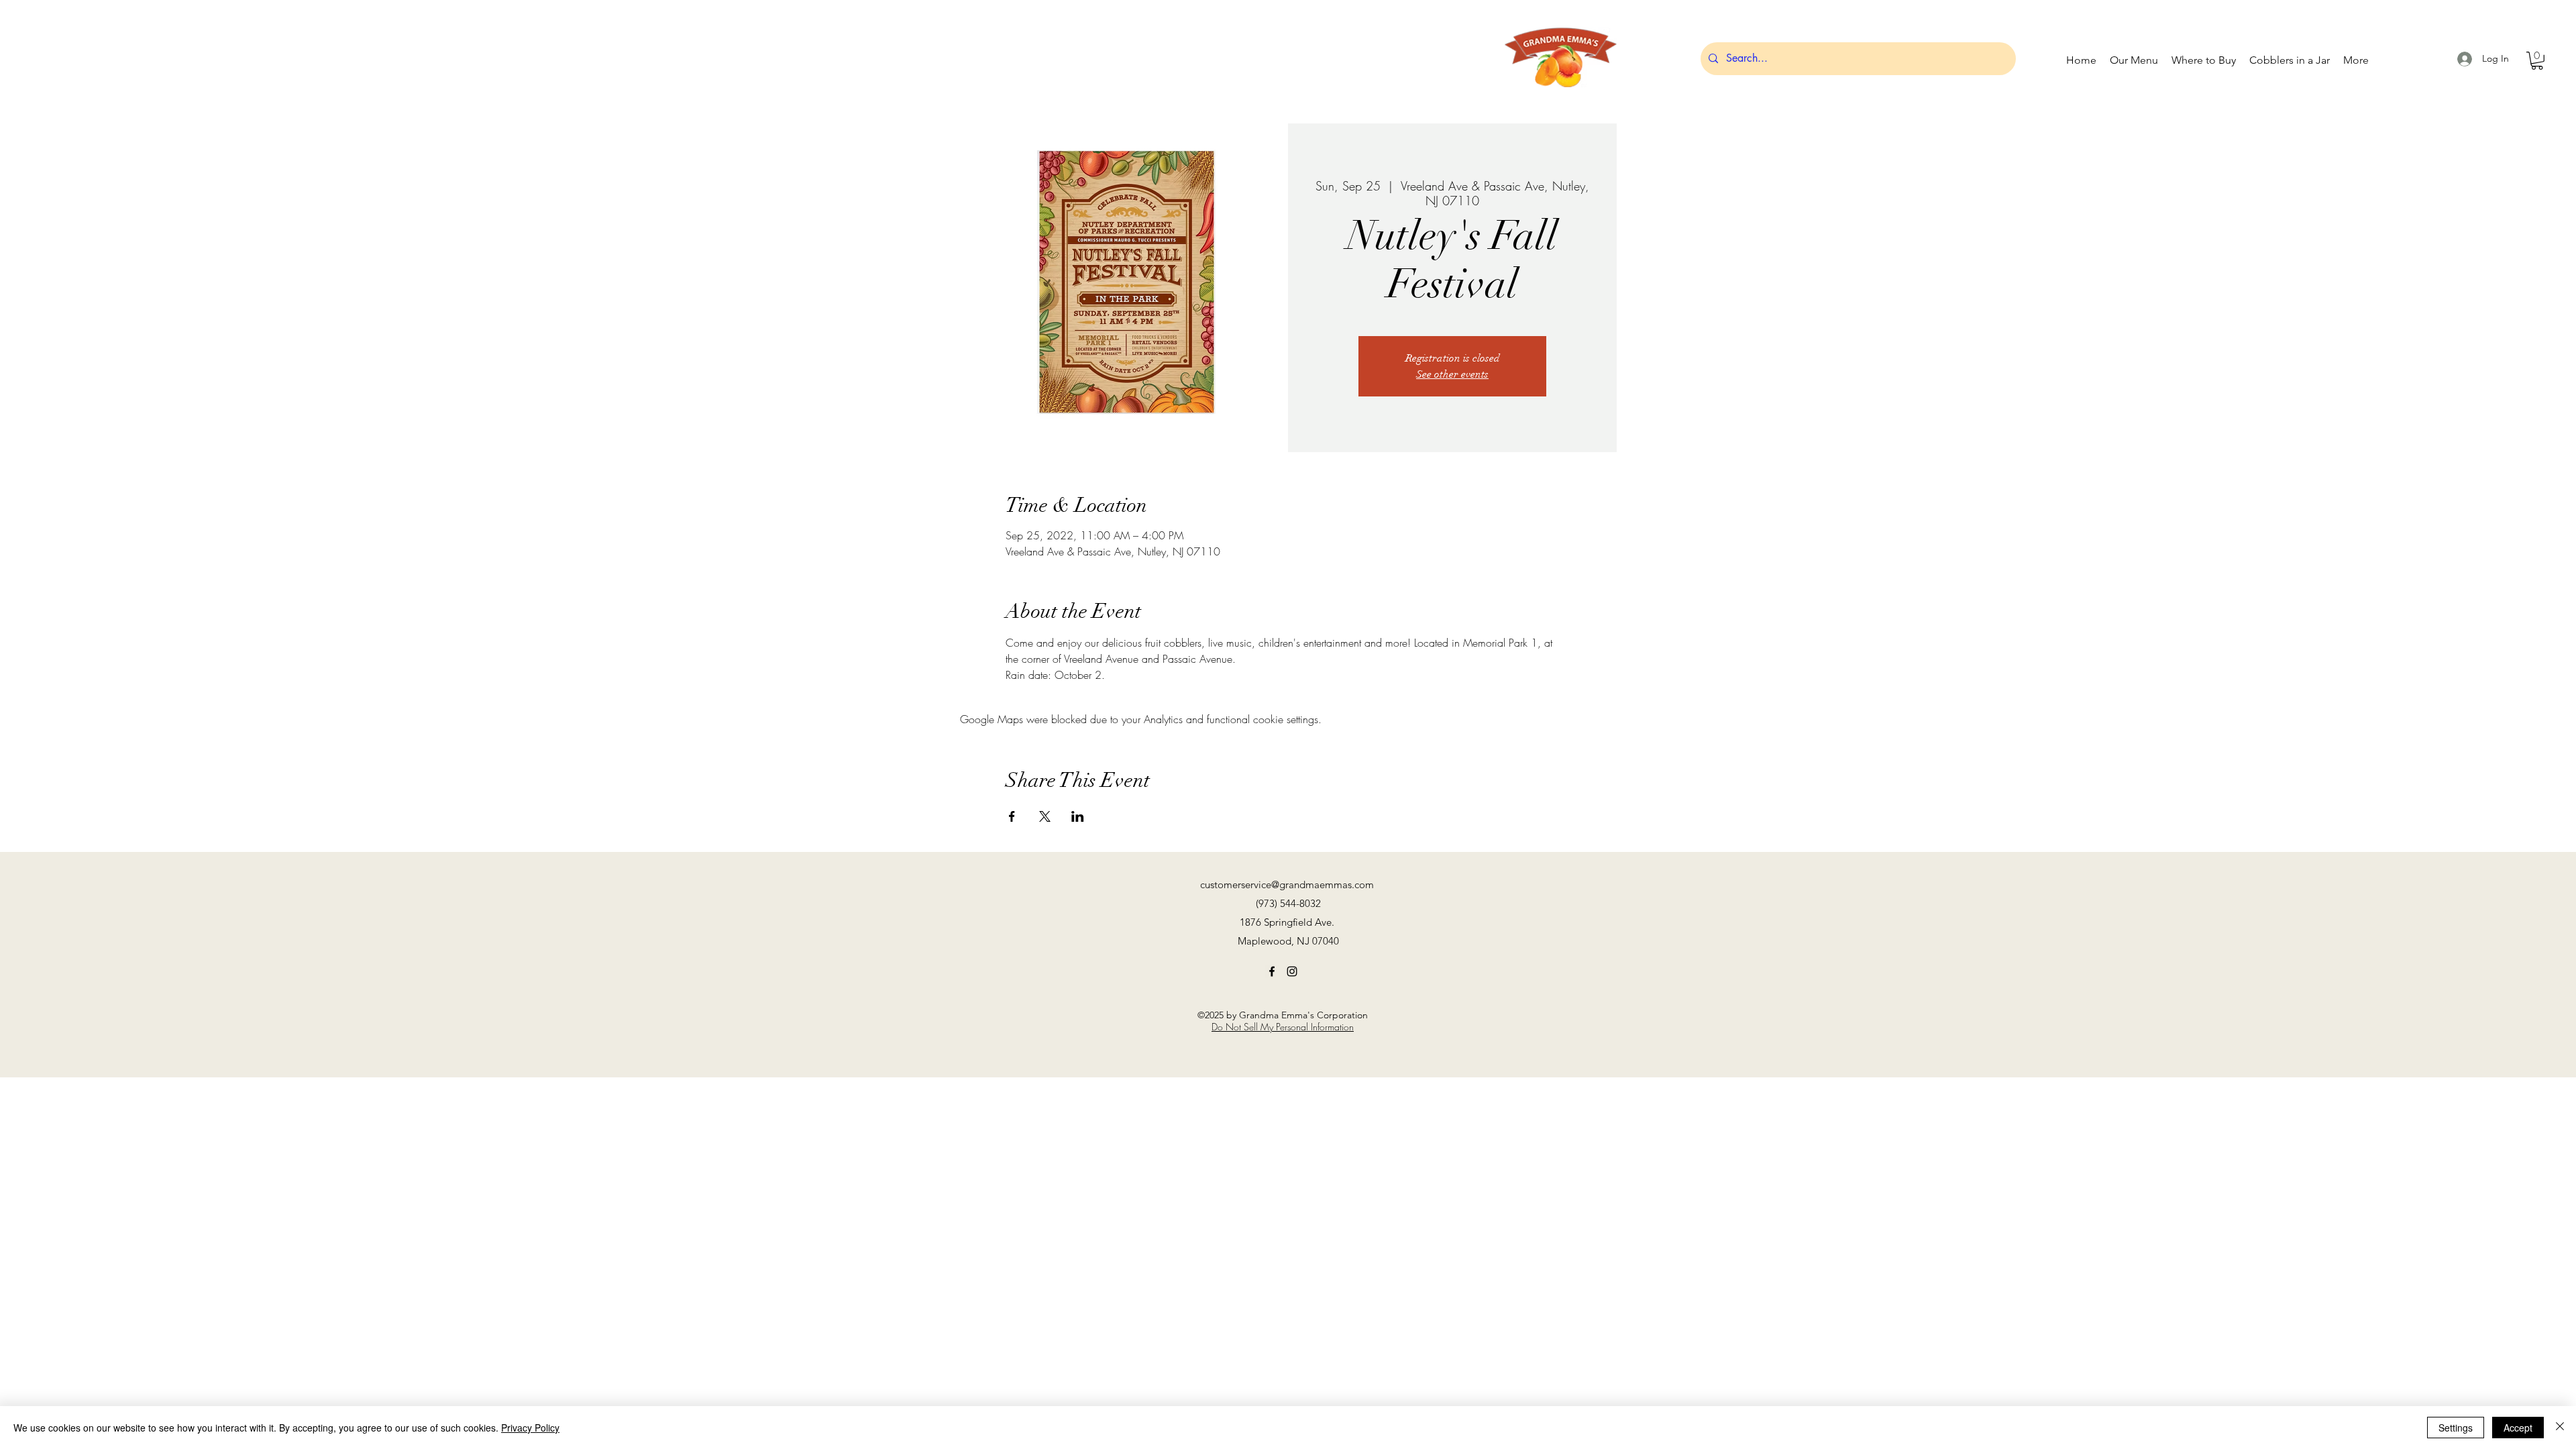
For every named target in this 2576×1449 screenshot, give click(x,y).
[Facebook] (1272, 971)
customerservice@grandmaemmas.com (1287, 884)
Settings (2456, 1428)
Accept (2518, 1428)
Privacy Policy (530, 1428)
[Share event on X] (1045, 816)
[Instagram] (1292, 971)
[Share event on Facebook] (1012, 816)
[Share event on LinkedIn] (1078, 816)
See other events (1452, 374)
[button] (2537, 61)
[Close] (2560, 1428)
